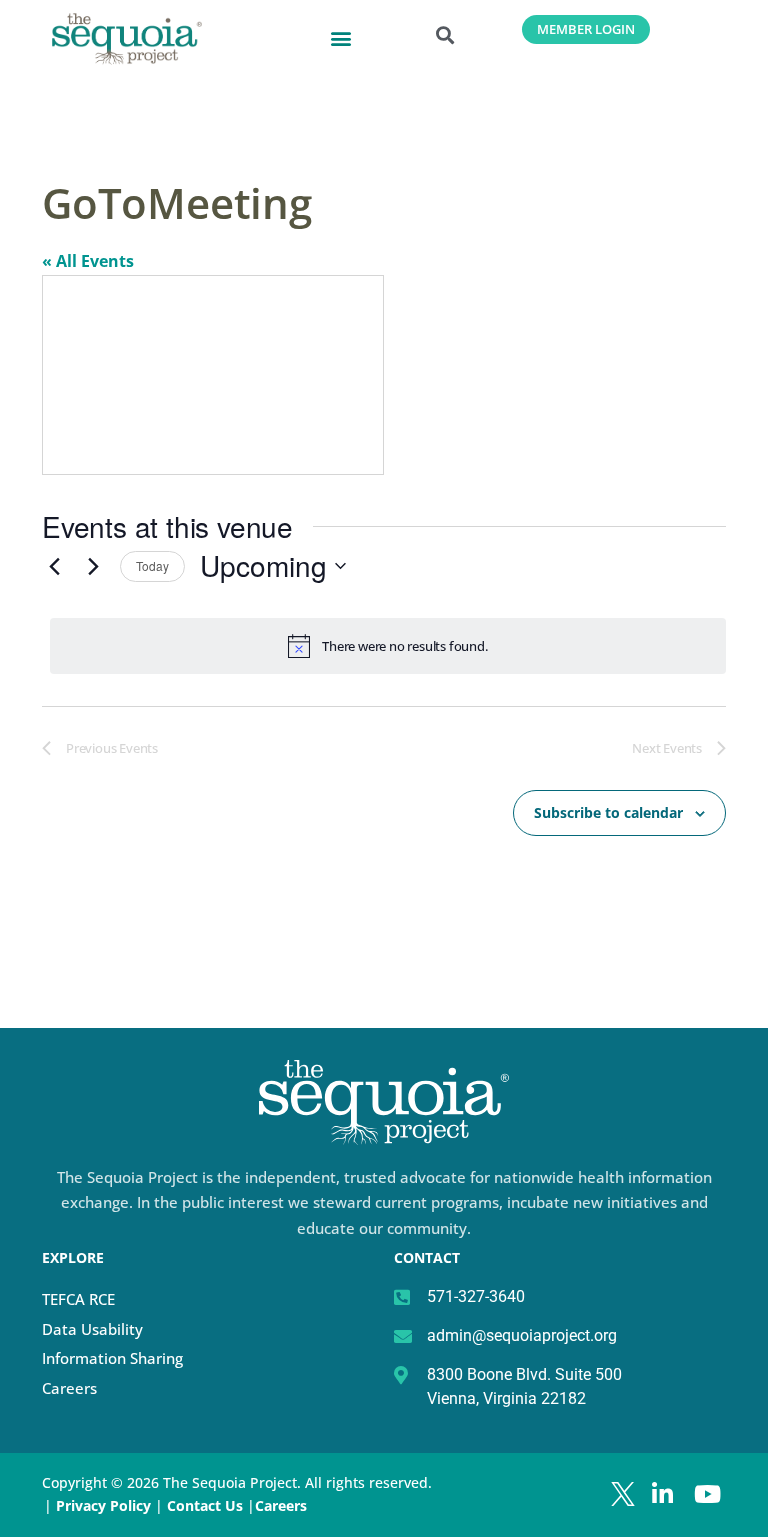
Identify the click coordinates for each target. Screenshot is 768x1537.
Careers (69, 1388)
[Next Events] (93, 566)
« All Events (88, 261)
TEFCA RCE (78, 1299)
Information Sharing (112, 1358)
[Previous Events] (54, 566)
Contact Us (207, 1505)
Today (152, 565)
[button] (341, 37)
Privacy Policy (103, 1505)
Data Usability (92, 1329)
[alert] (388, 646)
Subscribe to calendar (608, 812)
